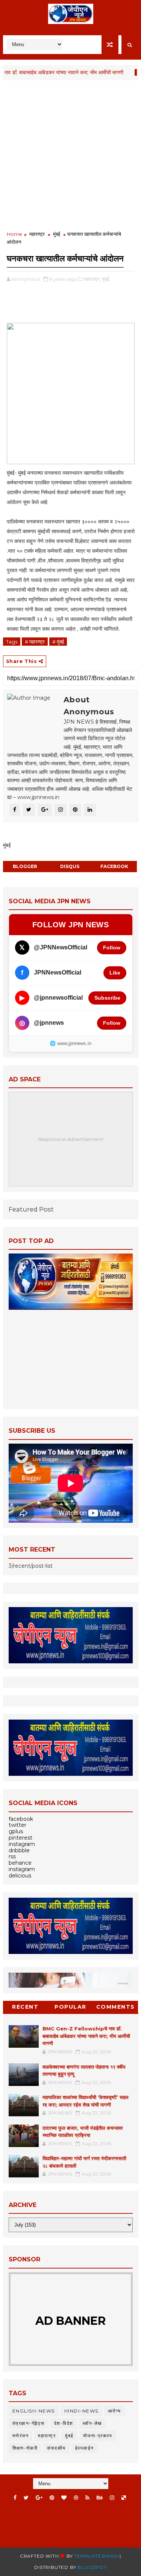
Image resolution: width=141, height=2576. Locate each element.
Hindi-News (81, 2411)
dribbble (19, 1850)
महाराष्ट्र (37, 234)
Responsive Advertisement (71, 1139)
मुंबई (122, 72)
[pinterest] (52, 2498)
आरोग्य (114, 2411)
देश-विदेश (64, 2423)
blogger (25, 866)
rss (12, 1856)
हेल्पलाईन (85, 2448)
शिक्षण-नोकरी (25, 2448)
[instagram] (112, 2498)
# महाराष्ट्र (35, 642)
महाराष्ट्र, (92, 279)
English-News (34, 2411)
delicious (20, 1876)
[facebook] (15, 2498)
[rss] (87, 2498)
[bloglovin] (64, 2498)
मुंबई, (106, 279)
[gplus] (39, 2498)
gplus (16, 1831)
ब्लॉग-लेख (92, 2423)
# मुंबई (58, 642)
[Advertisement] (70, 156)
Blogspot (92, 2567)
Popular (70, 2007)
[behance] (100, 2498)
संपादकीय (56, 2448)
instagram (22, 1844)
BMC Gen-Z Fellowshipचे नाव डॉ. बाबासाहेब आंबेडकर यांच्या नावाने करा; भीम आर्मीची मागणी (86, 2036)
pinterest (20, 1838)
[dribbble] (76, 2498)
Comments (116, 2007)
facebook (114, 866)
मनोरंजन (21, 2436)
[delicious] (124, 2498)
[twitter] (26, 2498)
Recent (25, 2007)
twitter (17, 1825)
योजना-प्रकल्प (98, 2436)
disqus (70, 866)
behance (20, 1863)
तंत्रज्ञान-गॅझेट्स (29, 2423)
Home (14, 234)
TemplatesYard (96, 2556)
